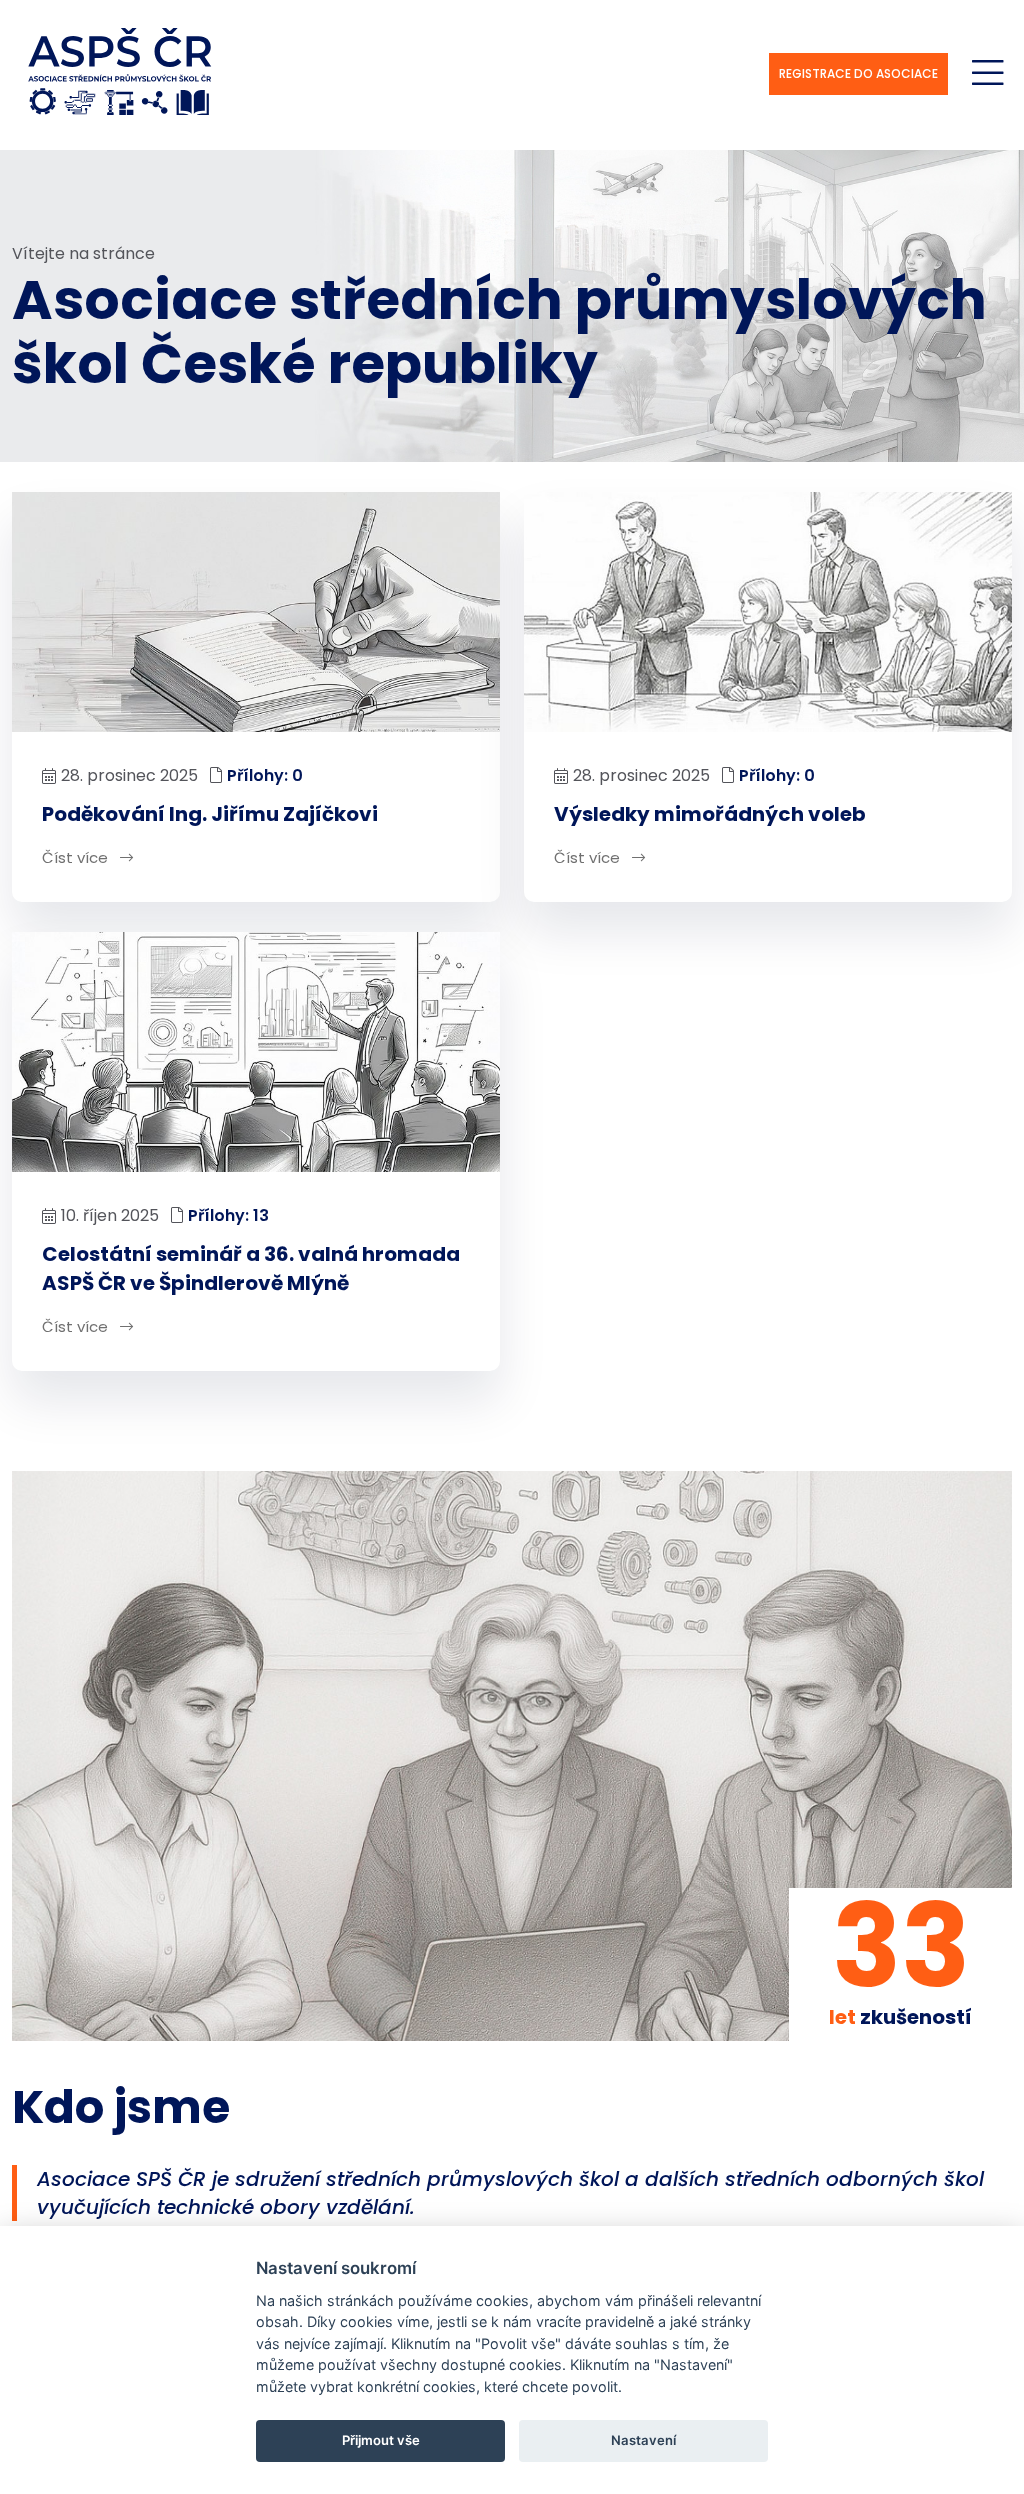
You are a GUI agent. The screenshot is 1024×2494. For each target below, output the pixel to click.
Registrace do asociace (858, 73)
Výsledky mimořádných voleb (710, 814)
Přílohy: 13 (228, 1215)
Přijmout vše (381, 2440)
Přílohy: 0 (265, 775)
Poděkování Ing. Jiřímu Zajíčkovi (210, 814)
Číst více (77, 857)
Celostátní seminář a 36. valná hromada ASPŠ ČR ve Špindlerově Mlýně (251, 1268)
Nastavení (643, 2440)
